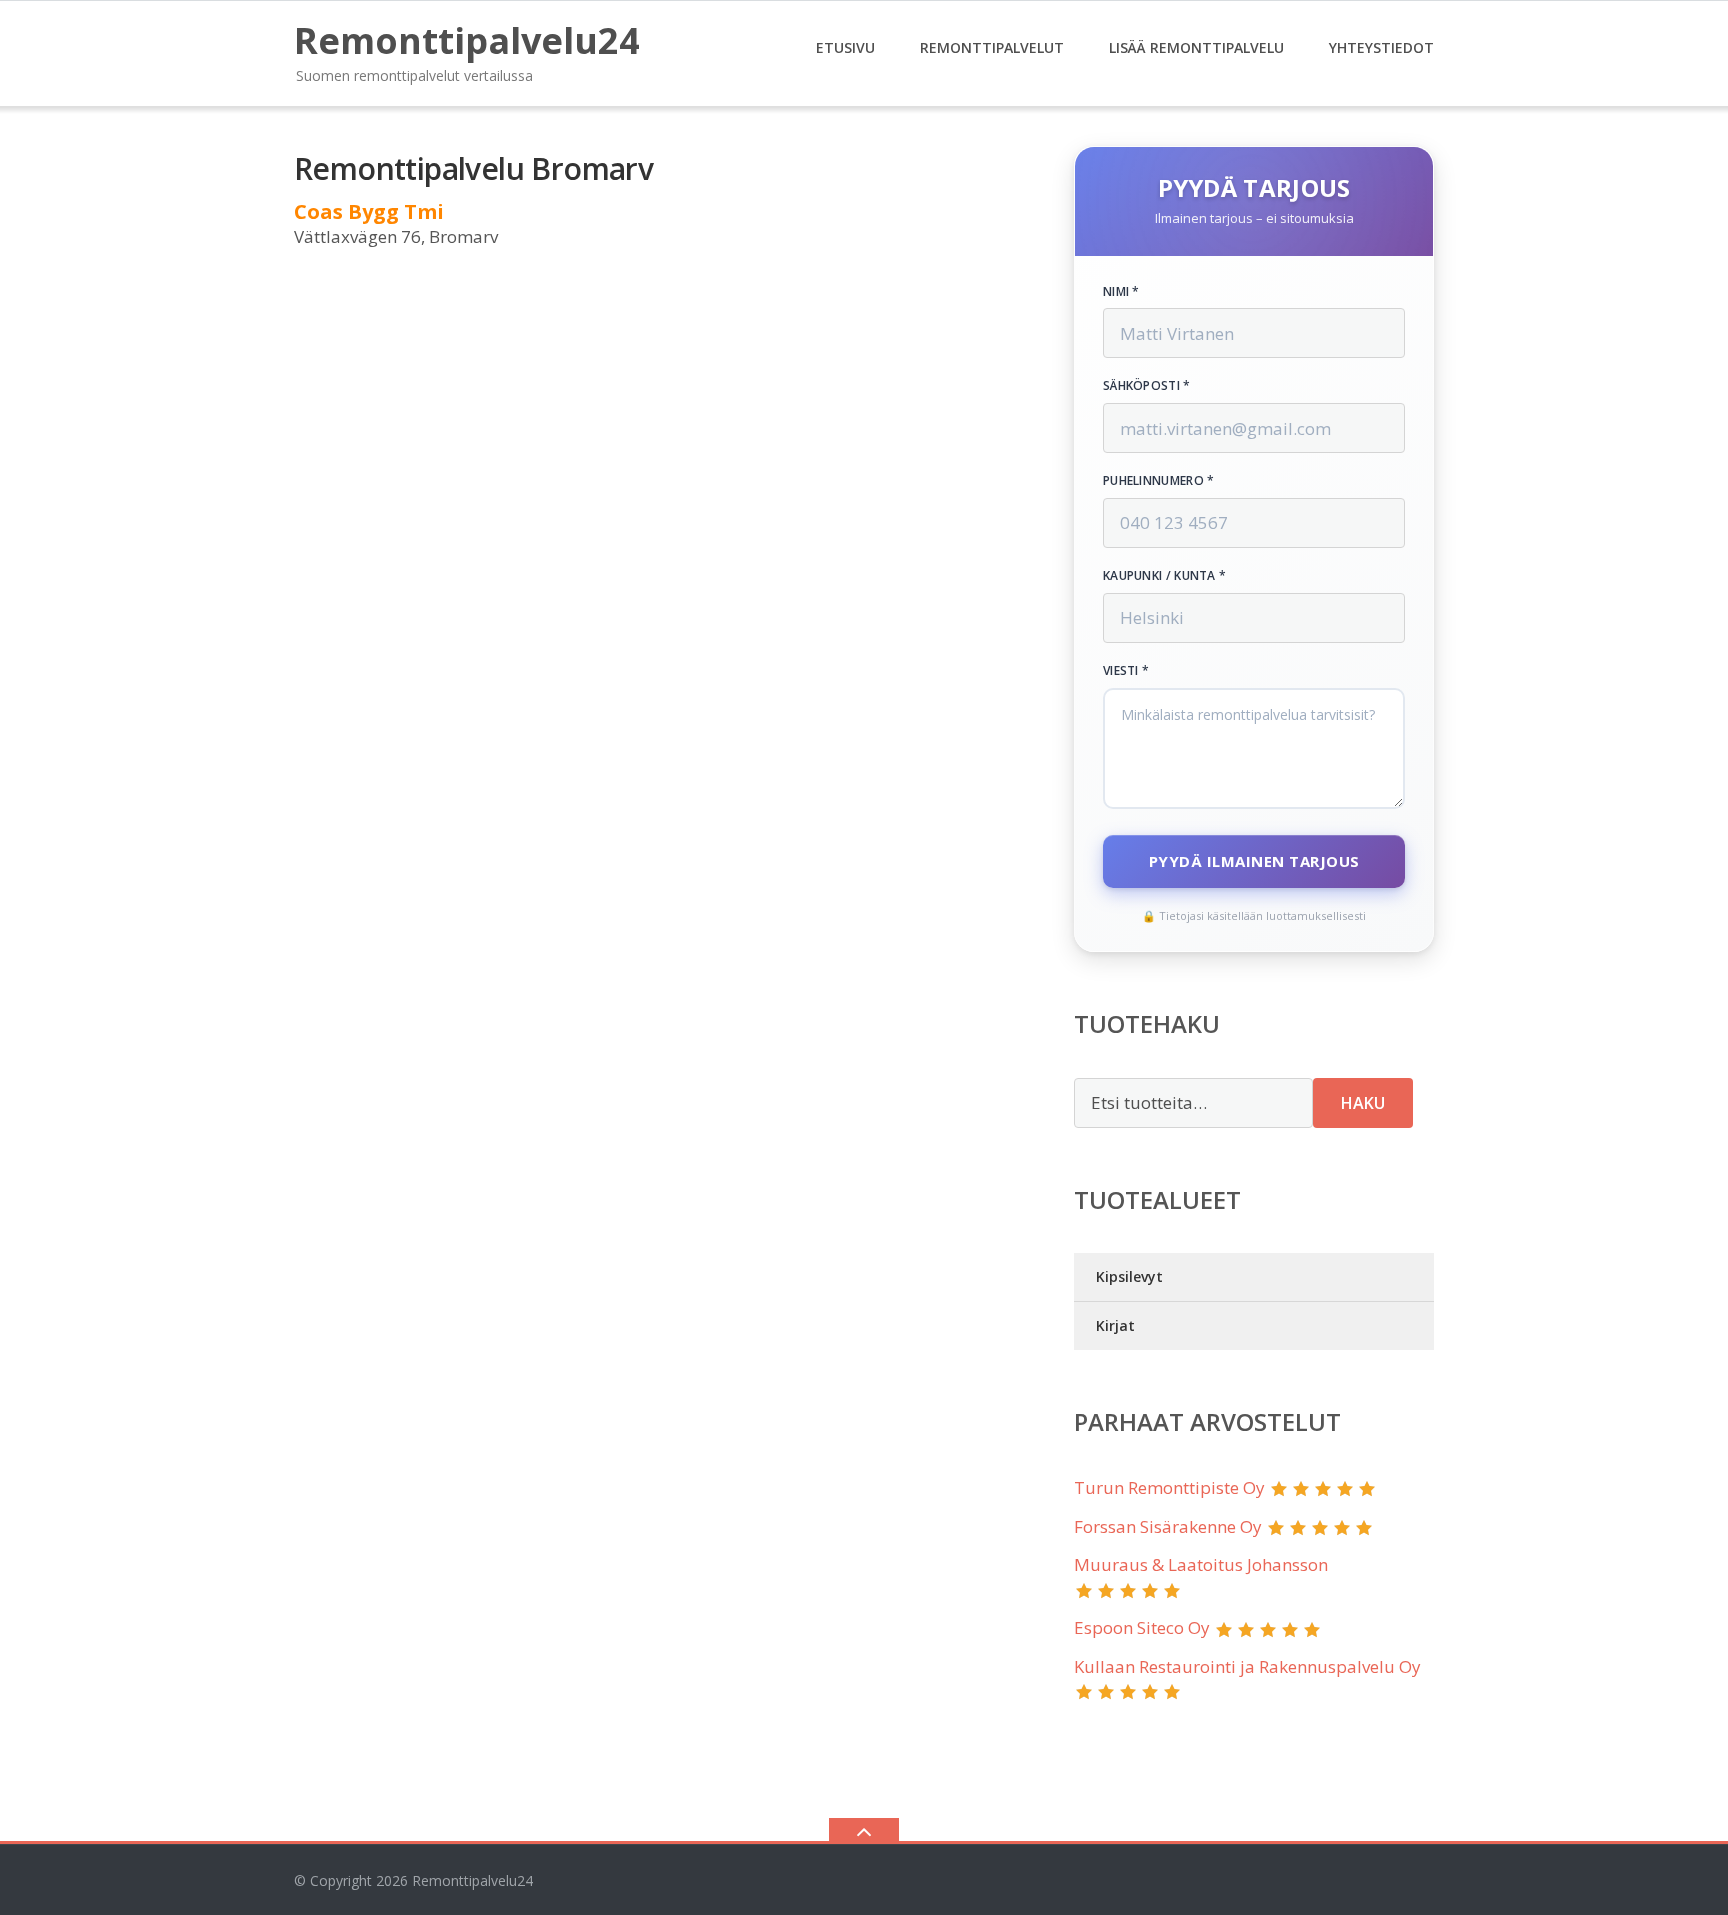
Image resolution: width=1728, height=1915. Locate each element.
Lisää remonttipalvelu (1196, 47)
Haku (1363, 1103)
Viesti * (1126, 671)
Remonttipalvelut (992, 47)
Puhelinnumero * (1159, 481)
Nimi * (1121, 292)
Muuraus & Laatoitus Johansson (1201, 1564)
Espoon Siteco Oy (1142, 1627)
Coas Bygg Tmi (369, 211)
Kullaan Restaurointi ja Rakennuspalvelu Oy (1247, 1666)
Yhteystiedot (1381, 47)
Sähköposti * (1147, 386)
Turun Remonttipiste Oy (1169, 1487)
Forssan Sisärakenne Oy (1168, 1526)
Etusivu (845, 47)
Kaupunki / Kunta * (1164, 576)
